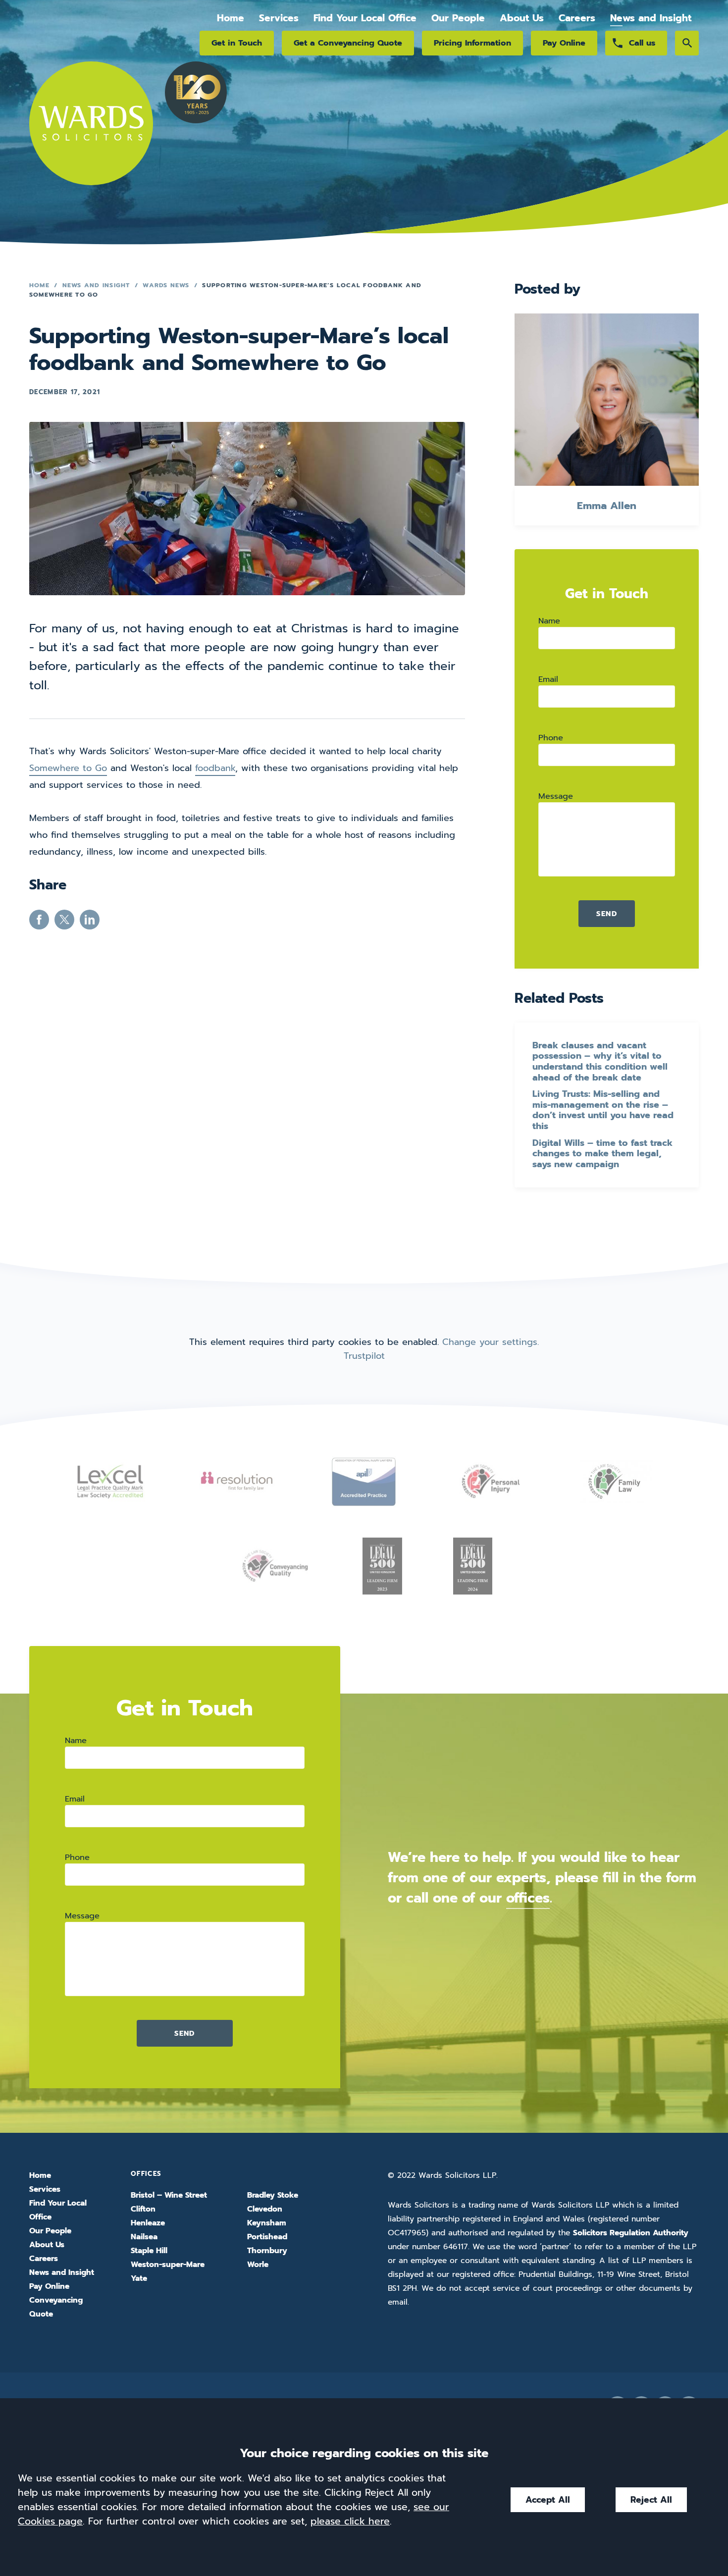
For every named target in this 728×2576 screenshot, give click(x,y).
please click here (350, 2521)
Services (279, 18)
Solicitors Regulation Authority (631, 2233)
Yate (139, 2278)
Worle (258, 2265)
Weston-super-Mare (168, 2265)
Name (549, 621)
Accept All (548, 2500)
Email (548, 679)
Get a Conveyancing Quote (348, 43)
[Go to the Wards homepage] (91, 135)
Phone (551, 738)
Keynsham (267, 2223)
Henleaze (148, 2223)
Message (556, 796)
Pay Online (564, 43)
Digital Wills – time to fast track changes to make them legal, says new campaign (602, 1154)
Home (231, 18)
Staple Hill (149, 2251)
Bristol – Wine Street (169, 2195)
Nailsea (144, 2237)
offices (528, 1898)
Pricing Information (472, 43)
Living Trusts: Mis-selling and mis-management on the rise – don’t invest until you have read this (603, 1110)
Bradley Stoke (273, 2195)
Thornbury (267, 2251)
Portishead (267, 2237)
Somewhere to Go (68, 768)
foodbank (215, 768)
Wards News (166, 285)
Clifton (143, 2209)
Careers (577, 18)
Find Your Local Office (365, 18)
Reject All (651, 2500)
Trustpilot (364, 1356)
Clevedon (265, 2209)
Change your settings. (491, 1342)
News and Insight (651, 18)
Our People (458, 18)
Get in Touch (237, 43)
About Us (522, 18)
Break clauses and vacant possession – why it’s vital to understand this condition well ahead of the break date (600, 1062)
